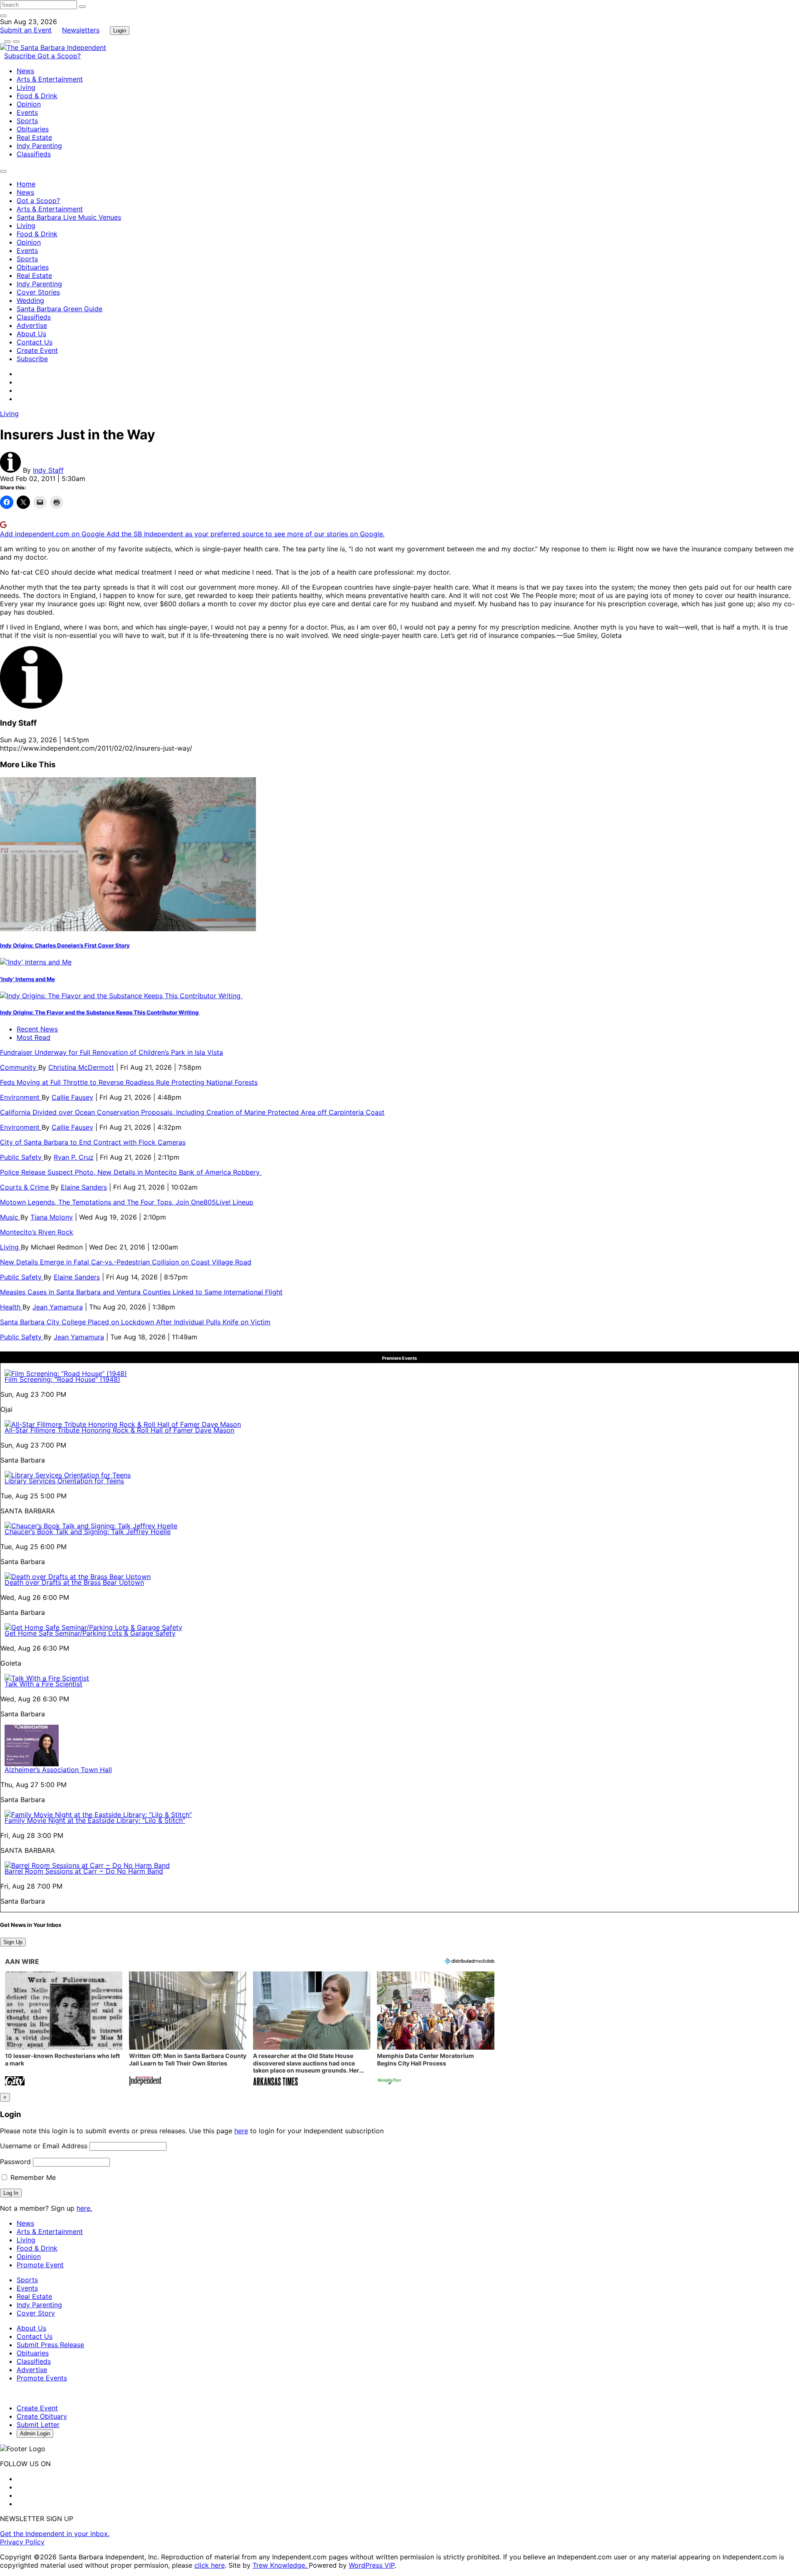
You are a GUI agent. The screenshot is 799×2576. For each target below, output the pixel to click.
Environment (21, 1097)
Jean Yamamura (58, 1307)
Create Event (37, 350)
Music (10, 1217)
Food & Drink (37, 96)
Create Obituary (42, 2416)
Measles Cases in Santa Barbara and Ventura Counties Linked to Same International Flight (141, 1292)
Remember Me (32, 2177)
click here (210, 2565)
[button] (64, 2029)
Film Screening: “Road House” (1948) (62, 1379)
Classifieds (34, 154)
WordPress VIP (372, 2565)
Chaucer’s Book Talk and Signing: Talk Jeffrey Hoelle (88, 1532)
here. (84, 2208)
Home (26, 184)
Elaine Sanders (84, 1187)
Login (120, 31)
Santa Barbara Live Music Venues (69, 217)
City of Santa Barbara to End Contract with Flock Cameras (93, 1142)
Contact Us (35, 342)
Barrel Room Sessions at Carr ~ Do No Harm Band (84, 1871)
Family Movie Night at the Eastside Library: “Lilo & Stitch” (95, 1820)
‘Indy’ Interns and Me (27, 979)
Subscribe (21, 56)
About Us (31, 334)
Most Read (33, 1037)
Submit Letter (38, 2425)
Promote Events (42, 2378)
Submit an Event (26, 30)
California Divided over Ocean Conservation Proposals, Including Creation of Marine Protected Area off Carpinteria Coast (192, 1112)
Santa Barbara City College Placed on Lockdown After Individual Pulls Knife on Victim (135, 1322)
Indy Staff (48, 470)
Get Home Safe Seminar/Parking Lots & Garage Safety (90, 1633)
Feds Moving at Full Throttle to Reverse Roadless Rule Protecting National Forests (129, 1082)
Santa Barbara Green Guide (60, 309)
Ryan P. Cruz (74, 1157)
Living (26, 87)
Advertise (32, 325)
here (241, 2131)
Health (11, 1307)
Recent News (37, 1029)
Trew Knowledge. (281, 2565)
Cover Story (36, 2313)
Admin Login (35, 2433)
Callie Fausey (72, 1097)
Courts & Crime (25, 1187)
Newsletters (81, 30)
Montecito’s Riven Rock (37, 1232)
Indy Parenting (39, 146)
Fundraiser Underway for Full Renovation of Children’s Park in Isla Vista (112, 1052)
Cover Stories (38, 292)
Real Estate (34, 137)
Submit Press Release (50, 2345)
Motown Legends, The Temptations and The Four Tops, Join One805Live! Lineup (127, 1202)
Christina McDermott (81, 1067)
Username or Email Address (44, 2146)
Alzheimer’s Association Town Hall (58, 1770)
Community (19, 1067)
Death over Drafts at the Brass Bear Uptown (74, 1582)
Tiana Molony (52, 1217)
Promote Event (40, 2265)
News (25, 71)
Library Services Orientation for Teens (64, 1481)
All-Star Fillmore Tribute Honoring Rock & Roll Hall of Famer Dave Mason (119, 1430)
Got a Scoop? (59, 56)
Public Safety (22, 1157)
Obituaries (33, 129)
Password (15, 2162)
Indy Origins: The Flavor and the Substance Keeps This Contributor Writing (100, 1012)
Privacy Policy (22, 2542)
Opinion (29, 104)
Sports (27, 121)
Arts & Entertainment (50, 79)
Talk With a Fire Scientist (43, 1684)
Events (27, 112)
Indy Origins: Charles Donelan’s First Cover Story (65, 945)
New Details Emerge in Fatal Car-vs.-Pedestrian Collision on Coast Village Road (126, 1262)
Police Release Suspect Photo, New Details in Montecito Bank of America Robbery (131, 1172)
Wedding (30, 300)
